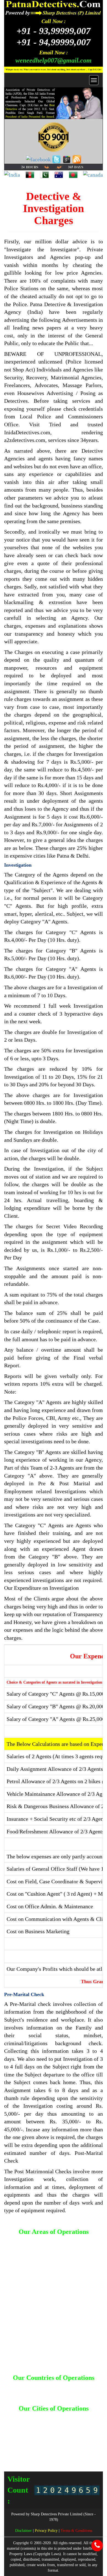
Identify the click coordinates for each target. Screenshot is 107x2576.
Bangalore (80, 2417)
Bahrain (19, 2386)
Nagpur (35, 2443)
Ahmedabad (27, 2417)
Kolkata (88, 2432)
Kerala (73, 2432)
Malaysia (47, 2392)
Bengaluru (24, 2422)
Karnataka (56, 2432)
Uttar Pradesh (64, 2453)
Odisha (86, 2443)
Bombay (43, 2422)
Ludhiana (43, 2438)
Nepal (62, 2392)
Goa (36, 2427)
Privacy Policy (47, 2531)
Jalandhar (20, 2432)
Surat (90, 2448)
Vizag (54, 2458)
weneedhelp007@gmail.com (54, 60)
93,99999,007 (54, 31)
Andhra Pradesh (54, 2417)
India (17, 2392)
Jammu (38, 2432)
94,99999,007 (54, 42)
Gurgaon (66, 2427)
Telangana (18, 2453)
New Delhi (68, 2443)
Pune (42, 2448)
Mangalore (63, 2438)
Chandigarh (63, 2422)
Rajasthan (74, 2448)
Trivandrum (40, 2453)
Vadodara (87, 2453)
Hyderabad (86, 2427)
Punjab (56, 2448)
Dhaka (74, 2386)
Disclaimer (24, 2531)
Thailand (54, 2396)
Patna (30, 2448)
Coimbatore (20, 2427)
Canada (59, 2386)
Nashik (50, 2443)
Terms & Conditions (76, 2531)
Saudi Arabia (81, 2392)
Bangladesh (39, 2386)
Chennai (83, 2422)
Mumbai (82, 2438)
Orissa (16, 2448)
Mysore (19, 2443)
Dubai (87, 2386)
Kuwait (30, 2392)
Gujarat (49, 2427)
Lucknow (24, 2438)
